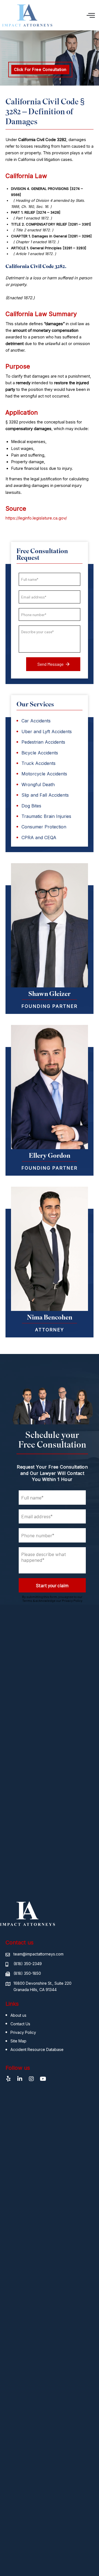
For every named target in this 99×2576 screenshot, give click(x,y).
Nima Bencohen (50, 1317)
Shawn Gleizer (50, 993)
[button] (91, 15)
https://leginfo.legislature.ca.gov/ (36, 518)
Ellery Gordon (50, 1155)
